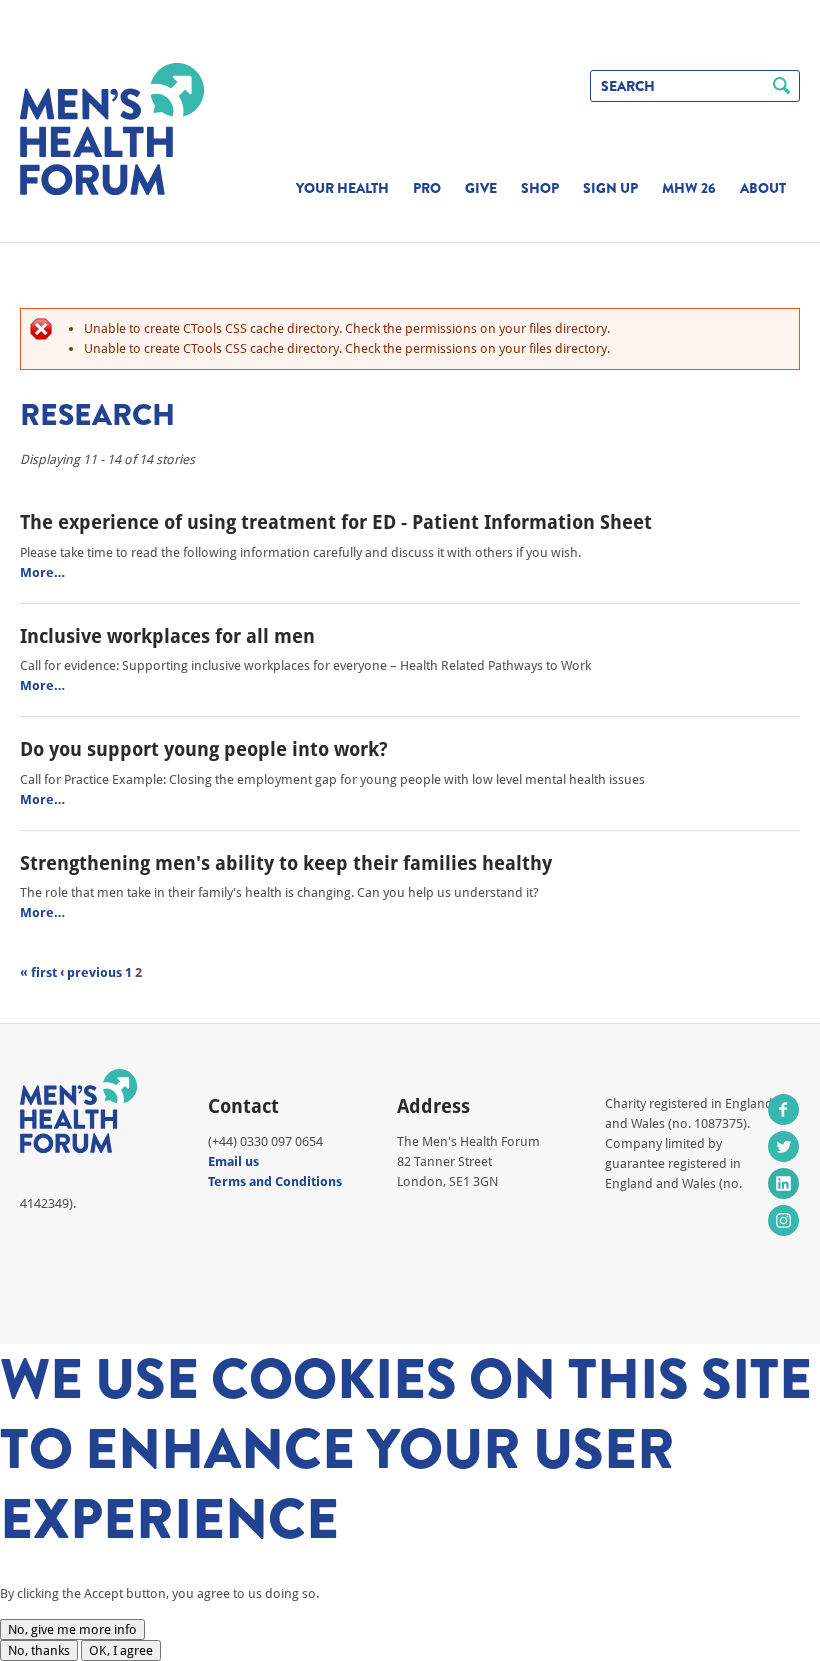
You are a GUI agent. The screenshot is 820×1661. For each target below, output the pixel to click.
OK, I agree (121, 1650)
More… (42, 572)
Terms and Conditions (275, 1181)
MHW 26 (689, 188)
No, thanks (39, 1650)
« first (38, 972)
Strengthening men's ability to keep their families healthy (286, 863)
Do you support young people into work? (204, 749)
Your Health (342, 188)
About (763, 188)
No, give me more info (72, 1629)
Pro (427, 188)
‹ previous (91, 972)
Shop (540, 188)
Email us (233, 1161)
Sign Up (610, 188)
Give (481, 188)
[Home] (112, 129)
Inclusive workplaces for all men (167, 636)
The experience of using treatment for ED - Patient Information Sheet (336, 522)
